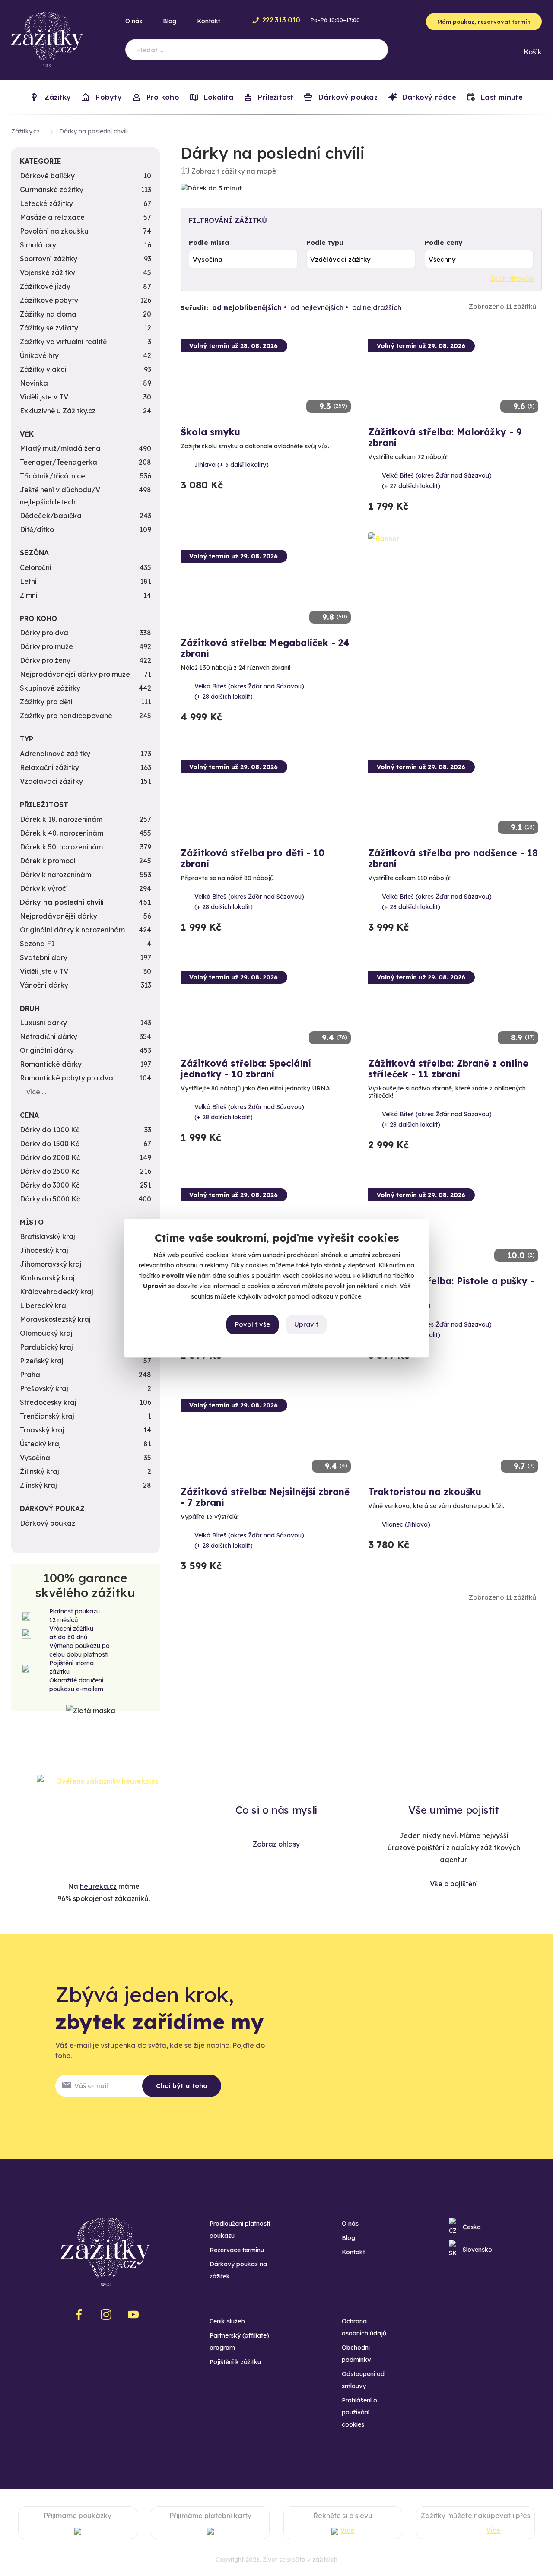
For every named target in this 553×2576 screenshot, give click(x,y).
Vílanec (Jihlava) (406, 1524)
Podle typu (325, 242)
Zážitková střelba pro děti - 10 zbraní (253, 858)
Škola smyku (210, 432)
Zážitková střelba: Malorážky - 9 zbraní (445, 437)
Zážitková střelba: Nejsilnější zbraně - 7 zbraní (265, 1497)
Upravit (306, 1324)
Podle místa (209, 242)
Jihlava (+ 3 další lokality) (232, 465)
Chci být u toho (182, 2086)
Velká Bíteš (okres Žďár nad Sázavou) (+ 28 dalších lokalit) (249, 691)
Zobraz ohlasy (276, 1844)
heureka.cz (98, 1886)
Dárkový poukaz (346, 97)
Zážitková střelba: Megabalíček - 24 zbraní (265, 648)
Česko (472, 2227)
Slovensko (477, 2250)
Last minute (501, 97)
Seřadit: (194, 308)
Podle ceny (443, 242)
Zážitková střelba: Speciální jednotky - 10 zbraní (246, 1069)
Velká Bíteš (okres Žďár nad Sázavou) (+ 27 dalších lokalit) (437, 481)
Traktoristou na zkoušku (425, 1492)
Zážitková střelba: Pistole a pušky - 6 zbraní (451, 1286)
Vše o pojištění (454, 1884)
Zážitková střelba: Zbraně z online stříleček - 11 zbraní (448, 1069)
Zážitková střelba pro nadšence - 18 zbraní (453, 858)
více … (36, 1092)
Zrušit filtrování (512, 279)
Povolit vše (253, 1324)
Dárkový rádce (428, 97)
